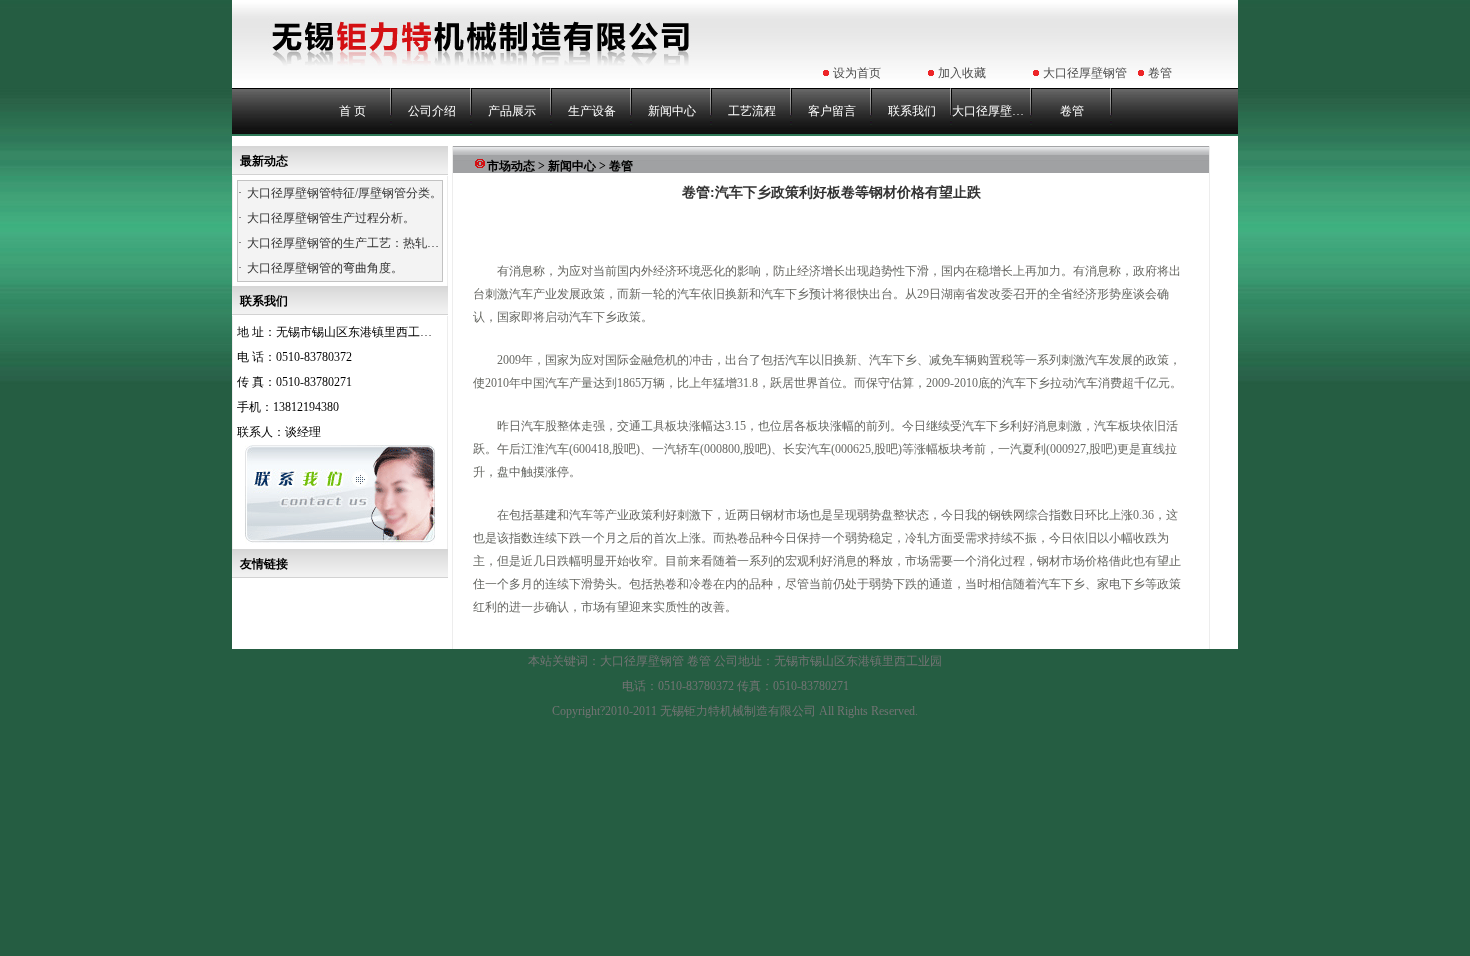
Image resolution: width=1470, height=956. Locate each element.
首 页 (352, 111)
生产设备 (592, 111)
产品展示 (512, 111)
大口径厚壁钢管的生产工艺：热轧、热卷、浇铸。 (379, 243)
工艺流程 (752, 111)
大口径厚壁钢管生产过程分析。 (331, 218)
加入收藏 (962, 73)
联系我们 (912, 111)
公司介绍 (432, 111)
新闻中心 (672, 111)
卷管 (1160, 73)
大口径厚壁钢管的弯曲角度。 (325, 268)
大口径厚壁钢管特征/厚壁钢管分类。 (344, 193)
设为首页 (857, 73)
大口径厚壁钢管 (1085, 73)
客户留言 (832, 111)
